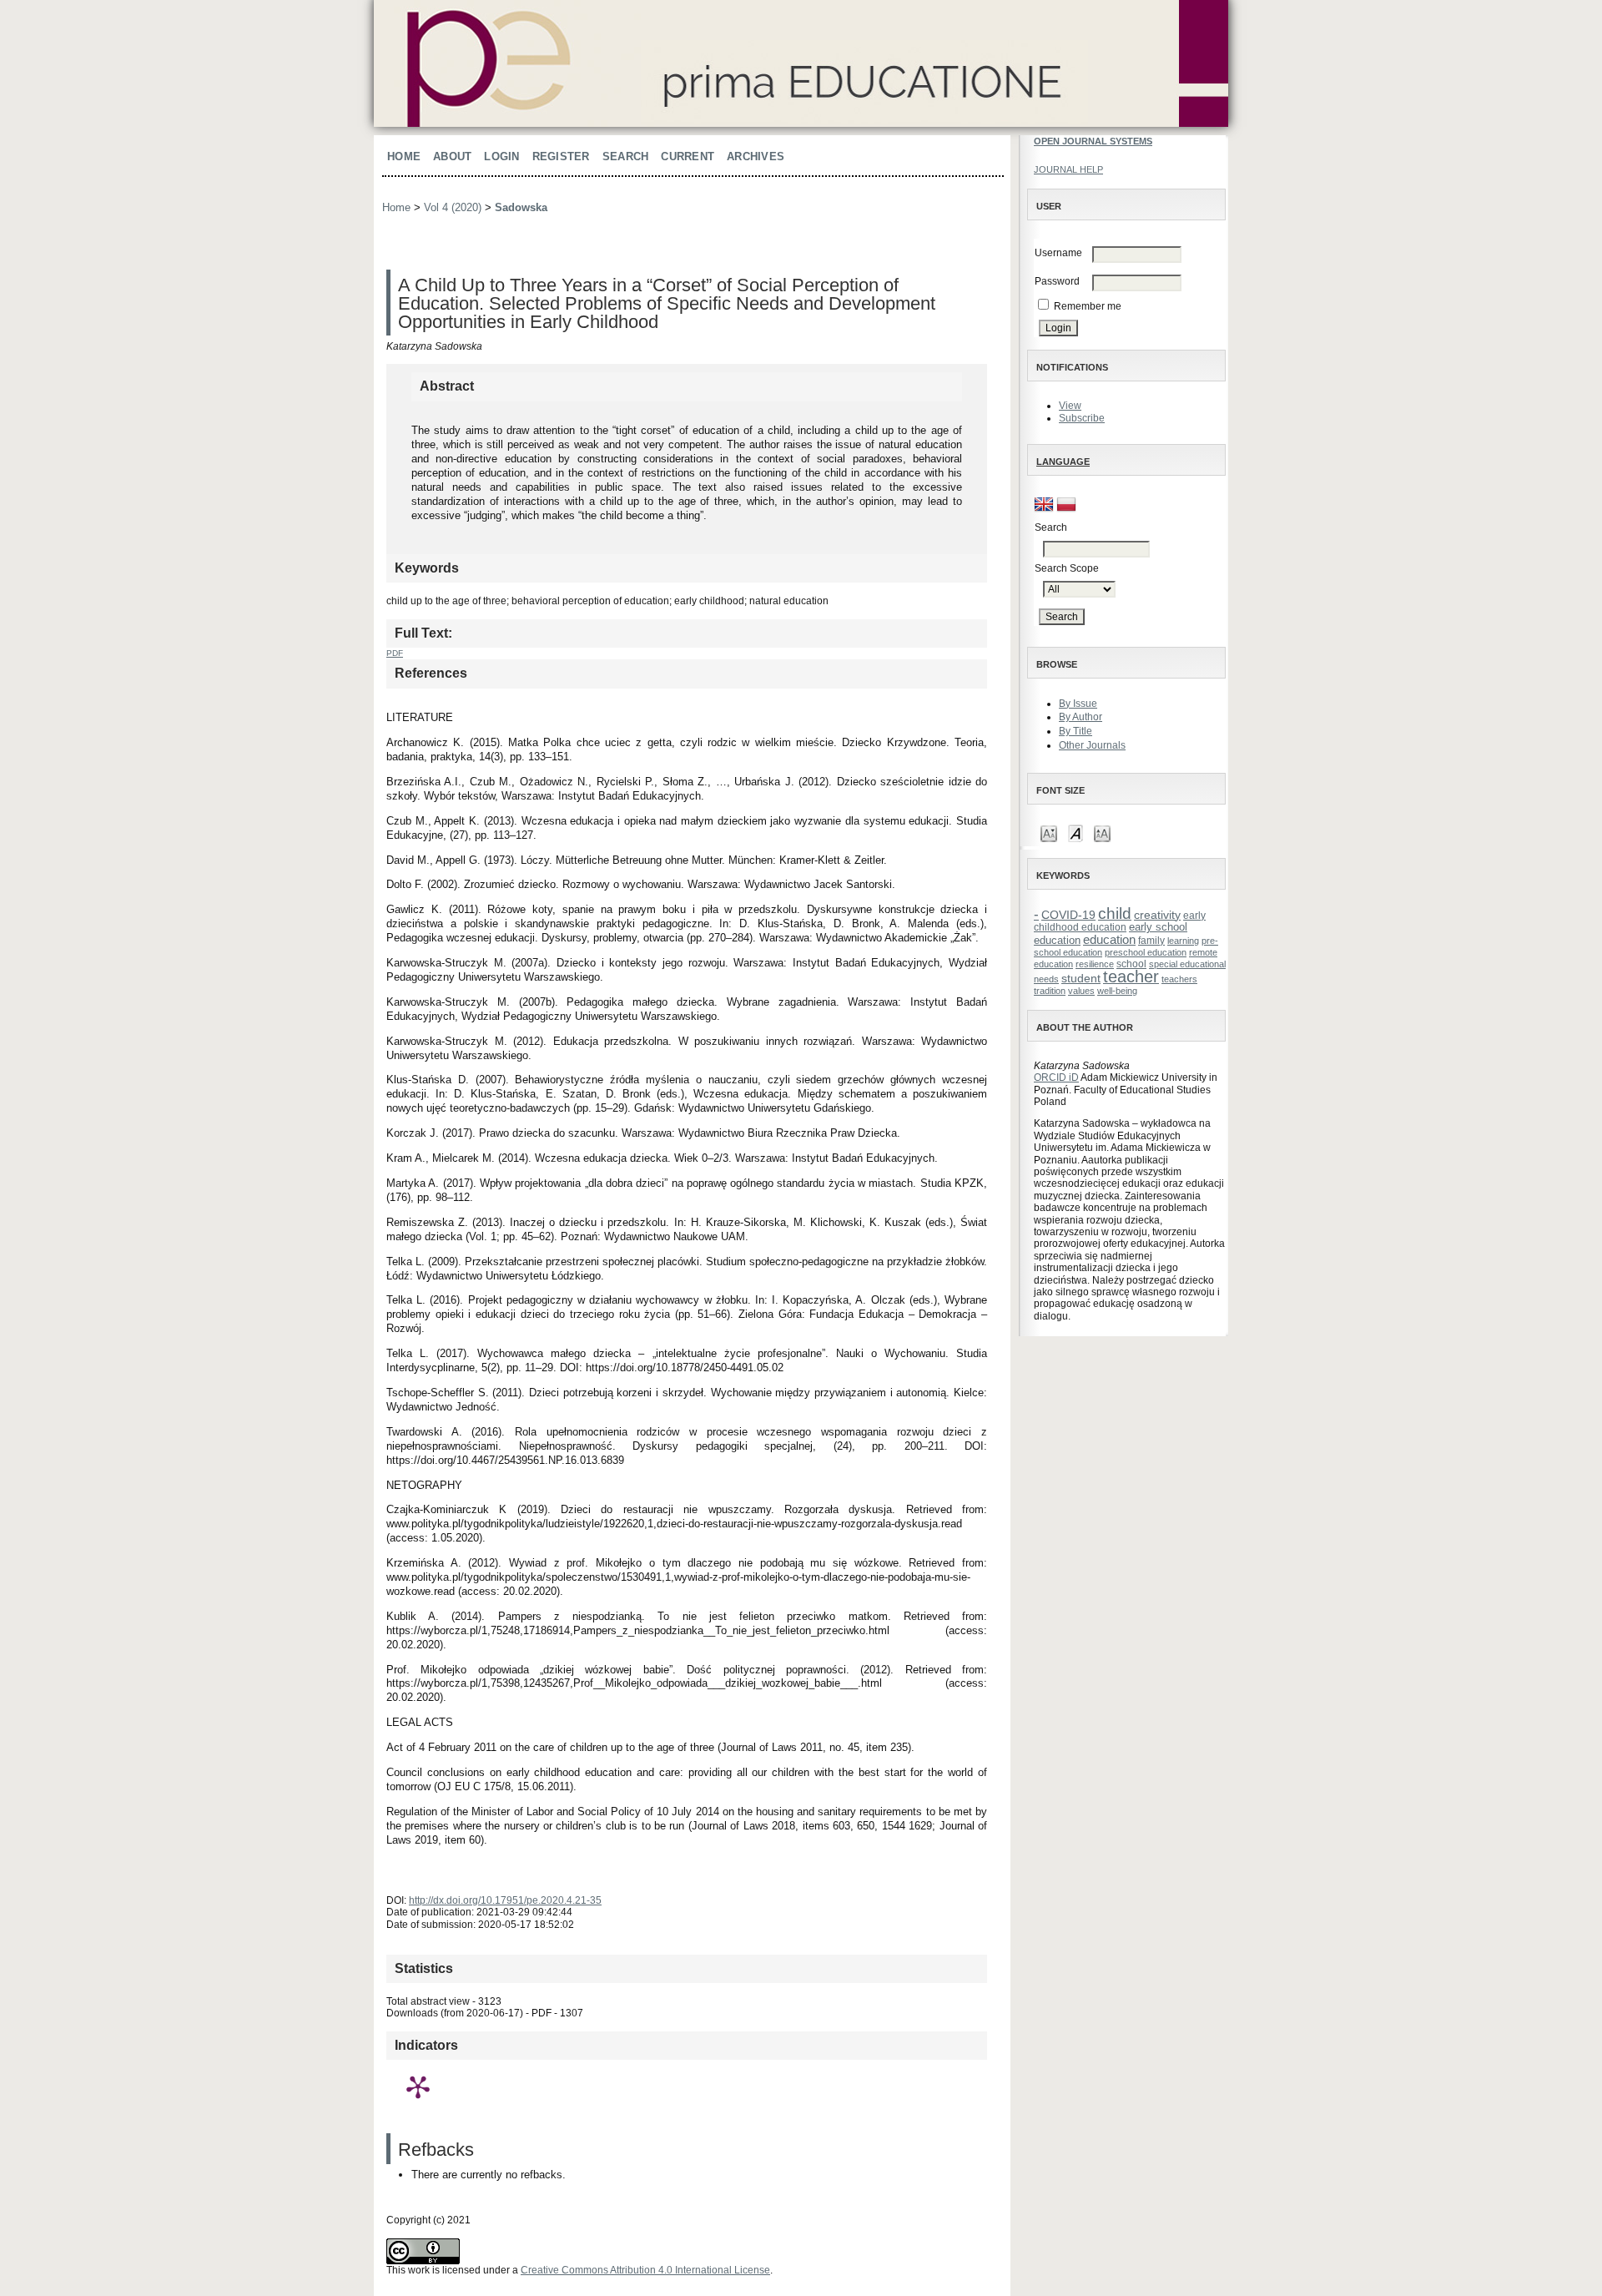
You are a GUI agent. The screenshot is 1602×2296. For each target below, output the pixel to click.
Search (626, 156)
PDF (395, 653)
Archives (756, 156)
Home (404, 156)
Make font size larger (1102, 833)
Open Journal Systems (1093, 141)
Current (688, 156)
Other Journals (1092, 745)
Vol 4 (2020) (453, 207)
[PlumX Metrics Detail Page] (418, 2087)
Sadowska (521, 207)
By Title (1076, 731)
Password (1057, 281)
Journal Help (1068, 169)
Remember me (1088, 306)
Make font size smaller (1049, 833)
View (1070, 406)
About (452, 156)
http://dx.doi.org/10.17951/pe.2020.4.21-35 (505, 1900)
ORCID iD (1056, 1077)
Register (561, 156)
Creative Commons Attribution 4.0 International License (645, 2270)
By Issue (1078, 704)
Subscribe (1082, 418)
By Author (1081, 717)
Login (501, 156)
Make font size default (1076, 833)
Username (1058, 253)
